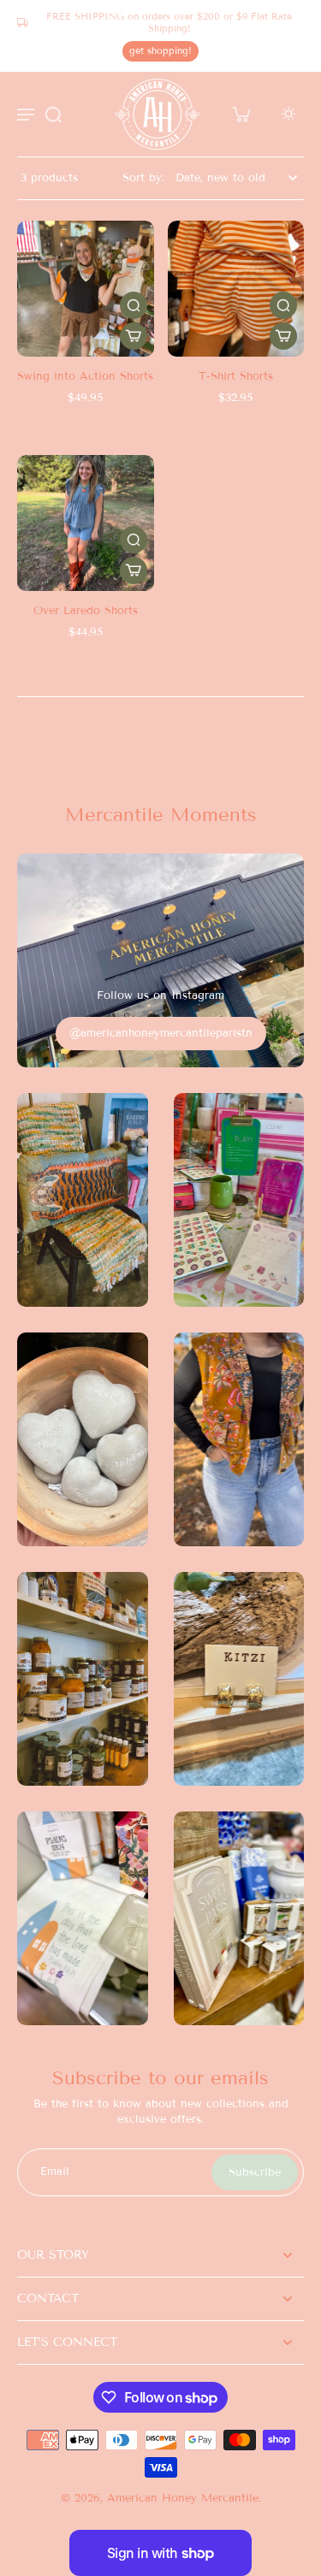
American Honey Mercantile (183, 2498)
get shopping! (160, 50)
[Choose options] (134, 336)
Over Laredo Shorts (86, 611)
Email (55, 2171)
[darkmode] (288, 114)
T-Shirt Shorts (236, 376)
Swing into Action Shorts (85, 376)
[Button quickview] (134, 305)
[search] (53, 114)
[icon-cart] (241, 114)
